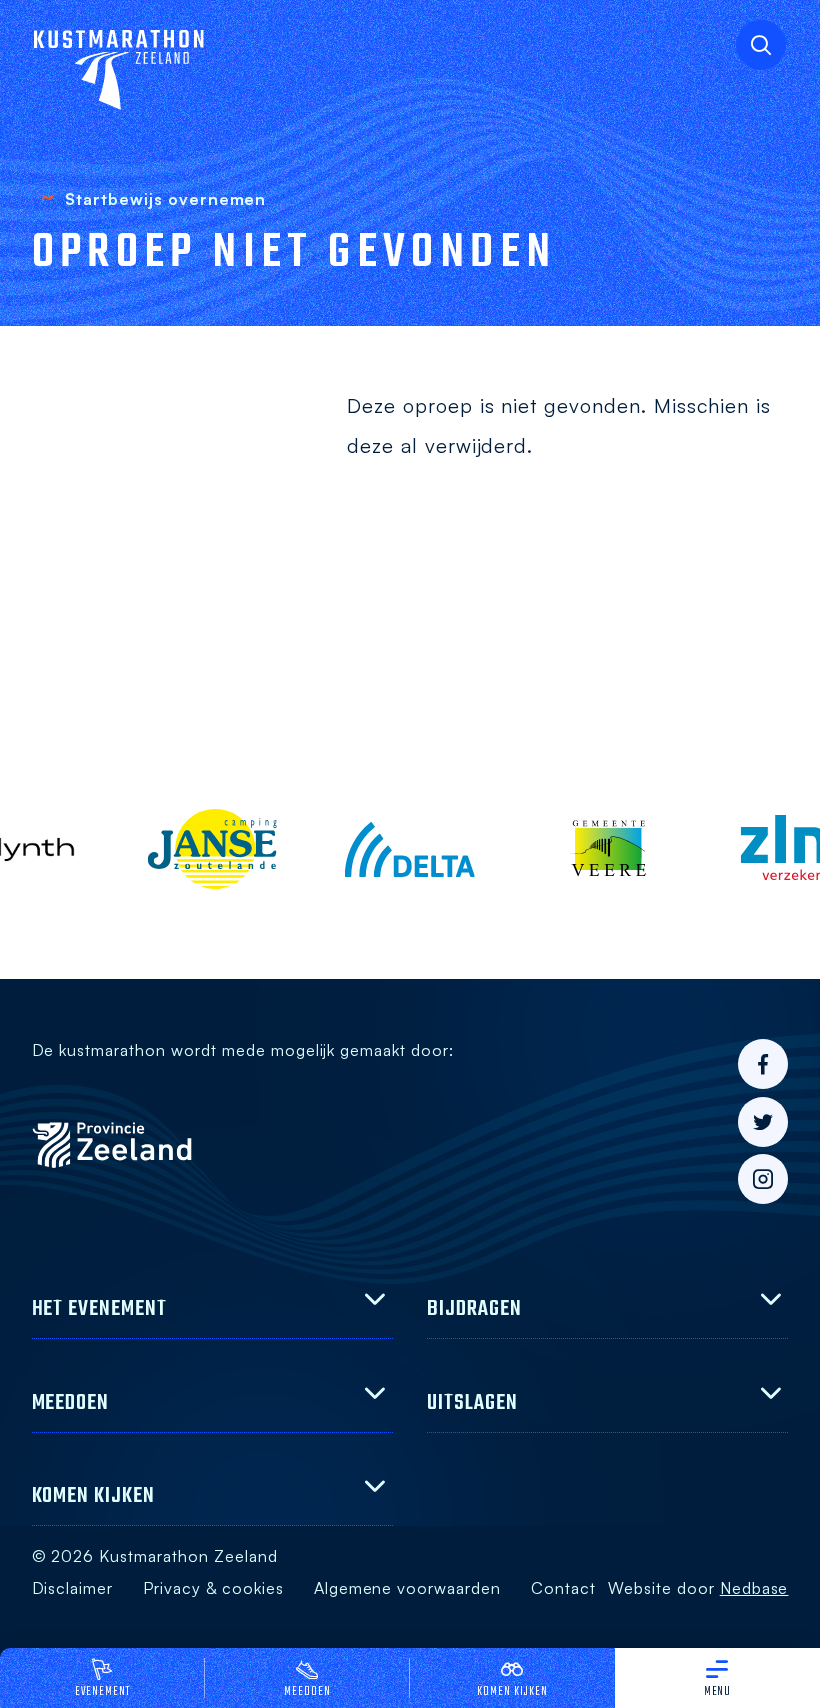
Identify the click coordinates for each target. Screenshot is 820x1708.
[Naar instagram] (763, 1179)
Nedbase (754, 1588)
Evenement (102, 1692)
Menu (718, 1692)
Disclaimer (73, 1588)
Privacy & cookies (213, 1588)
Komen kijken (512, 1692)
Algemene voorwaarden (407, 1588)
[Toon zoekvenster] (761, 45)
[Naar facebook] (763, 1064)
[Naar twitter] (763, 1122)
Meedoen (307, 1692)
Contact (563, 1588)
